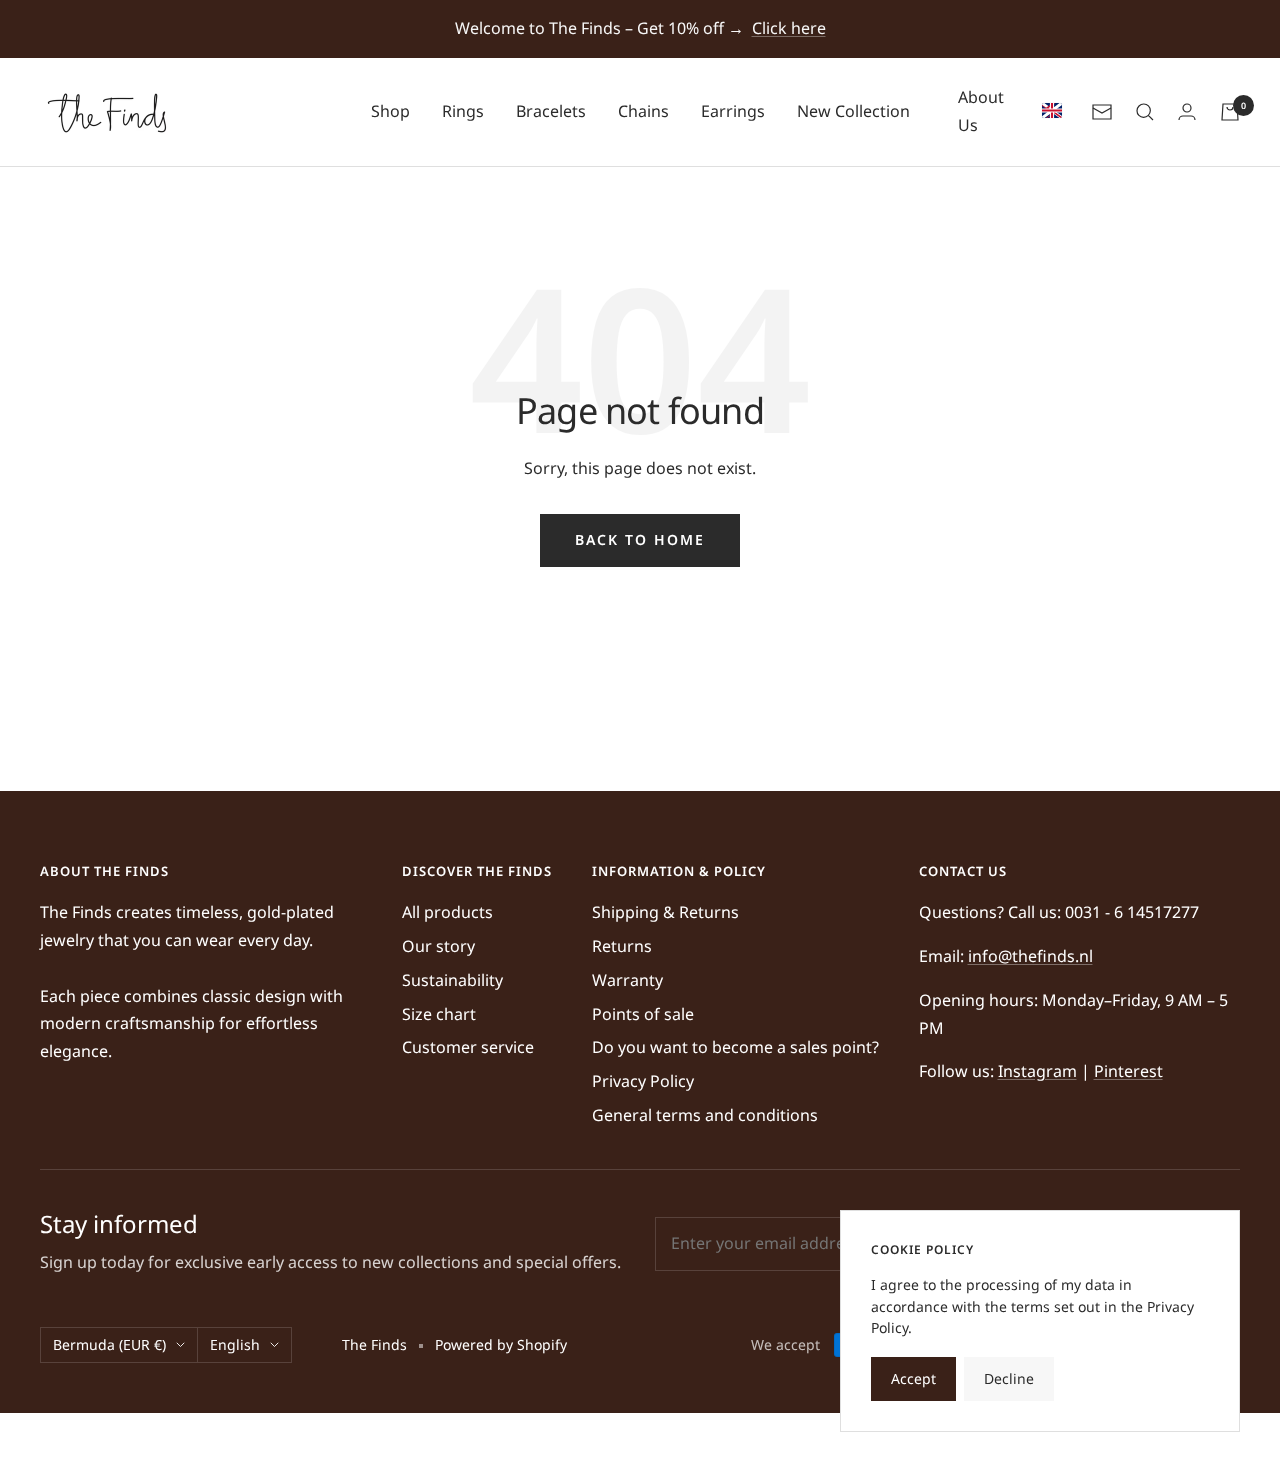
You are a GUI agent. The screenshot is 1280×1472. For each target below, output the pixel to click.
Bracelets (551, 111)
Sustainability (452, 980)
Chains (643, 111)
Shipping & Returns (665, 912)
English (235, 1344)
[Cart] (1230, 112)
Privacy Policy (643, 1081)
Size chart (439, 1014)
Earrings (733, 111)
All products (447, 912)
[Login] (1187, 112)
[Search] (1145, 112)
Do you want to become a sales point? (735, 1047)
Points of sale (643, 1014)
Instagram (1037, 1071)
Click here (789, 28)
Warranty (627, 980)
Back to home (640, 539)
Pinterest (1128, 1071)
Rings (463, 111)
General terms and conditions (705, 1115)
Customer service (468, 1047)
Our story (438, 946)
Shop (390, 111)
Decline (1009, 1378)
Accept (913, 1378)
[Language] (1047, 112)
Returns (622, 946)
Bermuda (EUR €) (109, 1344)
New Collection (853, 111)
